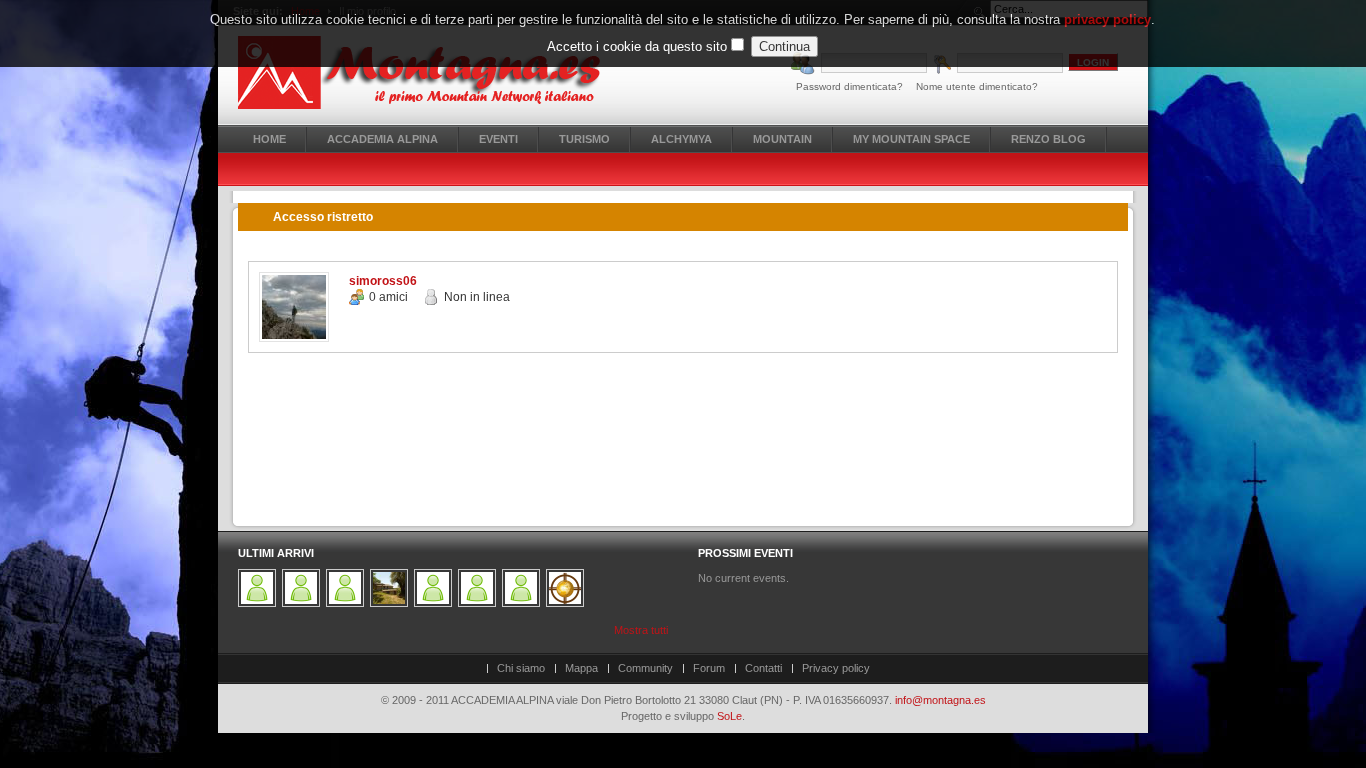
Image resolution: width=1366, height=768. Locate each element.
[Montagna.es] (430, 72)
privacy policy (1107, 19)
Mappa (581, 668)
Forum (709, 668)
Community (645, 668)
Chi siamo (521, 668)
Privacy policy (836, 668)
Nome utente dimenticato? (977, 86)
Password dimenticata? (849, 86)
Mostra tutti (641, 630)
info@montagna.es (940, 700)
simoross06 (383, 281)
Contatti (763, 668)
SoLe (729, 716)
